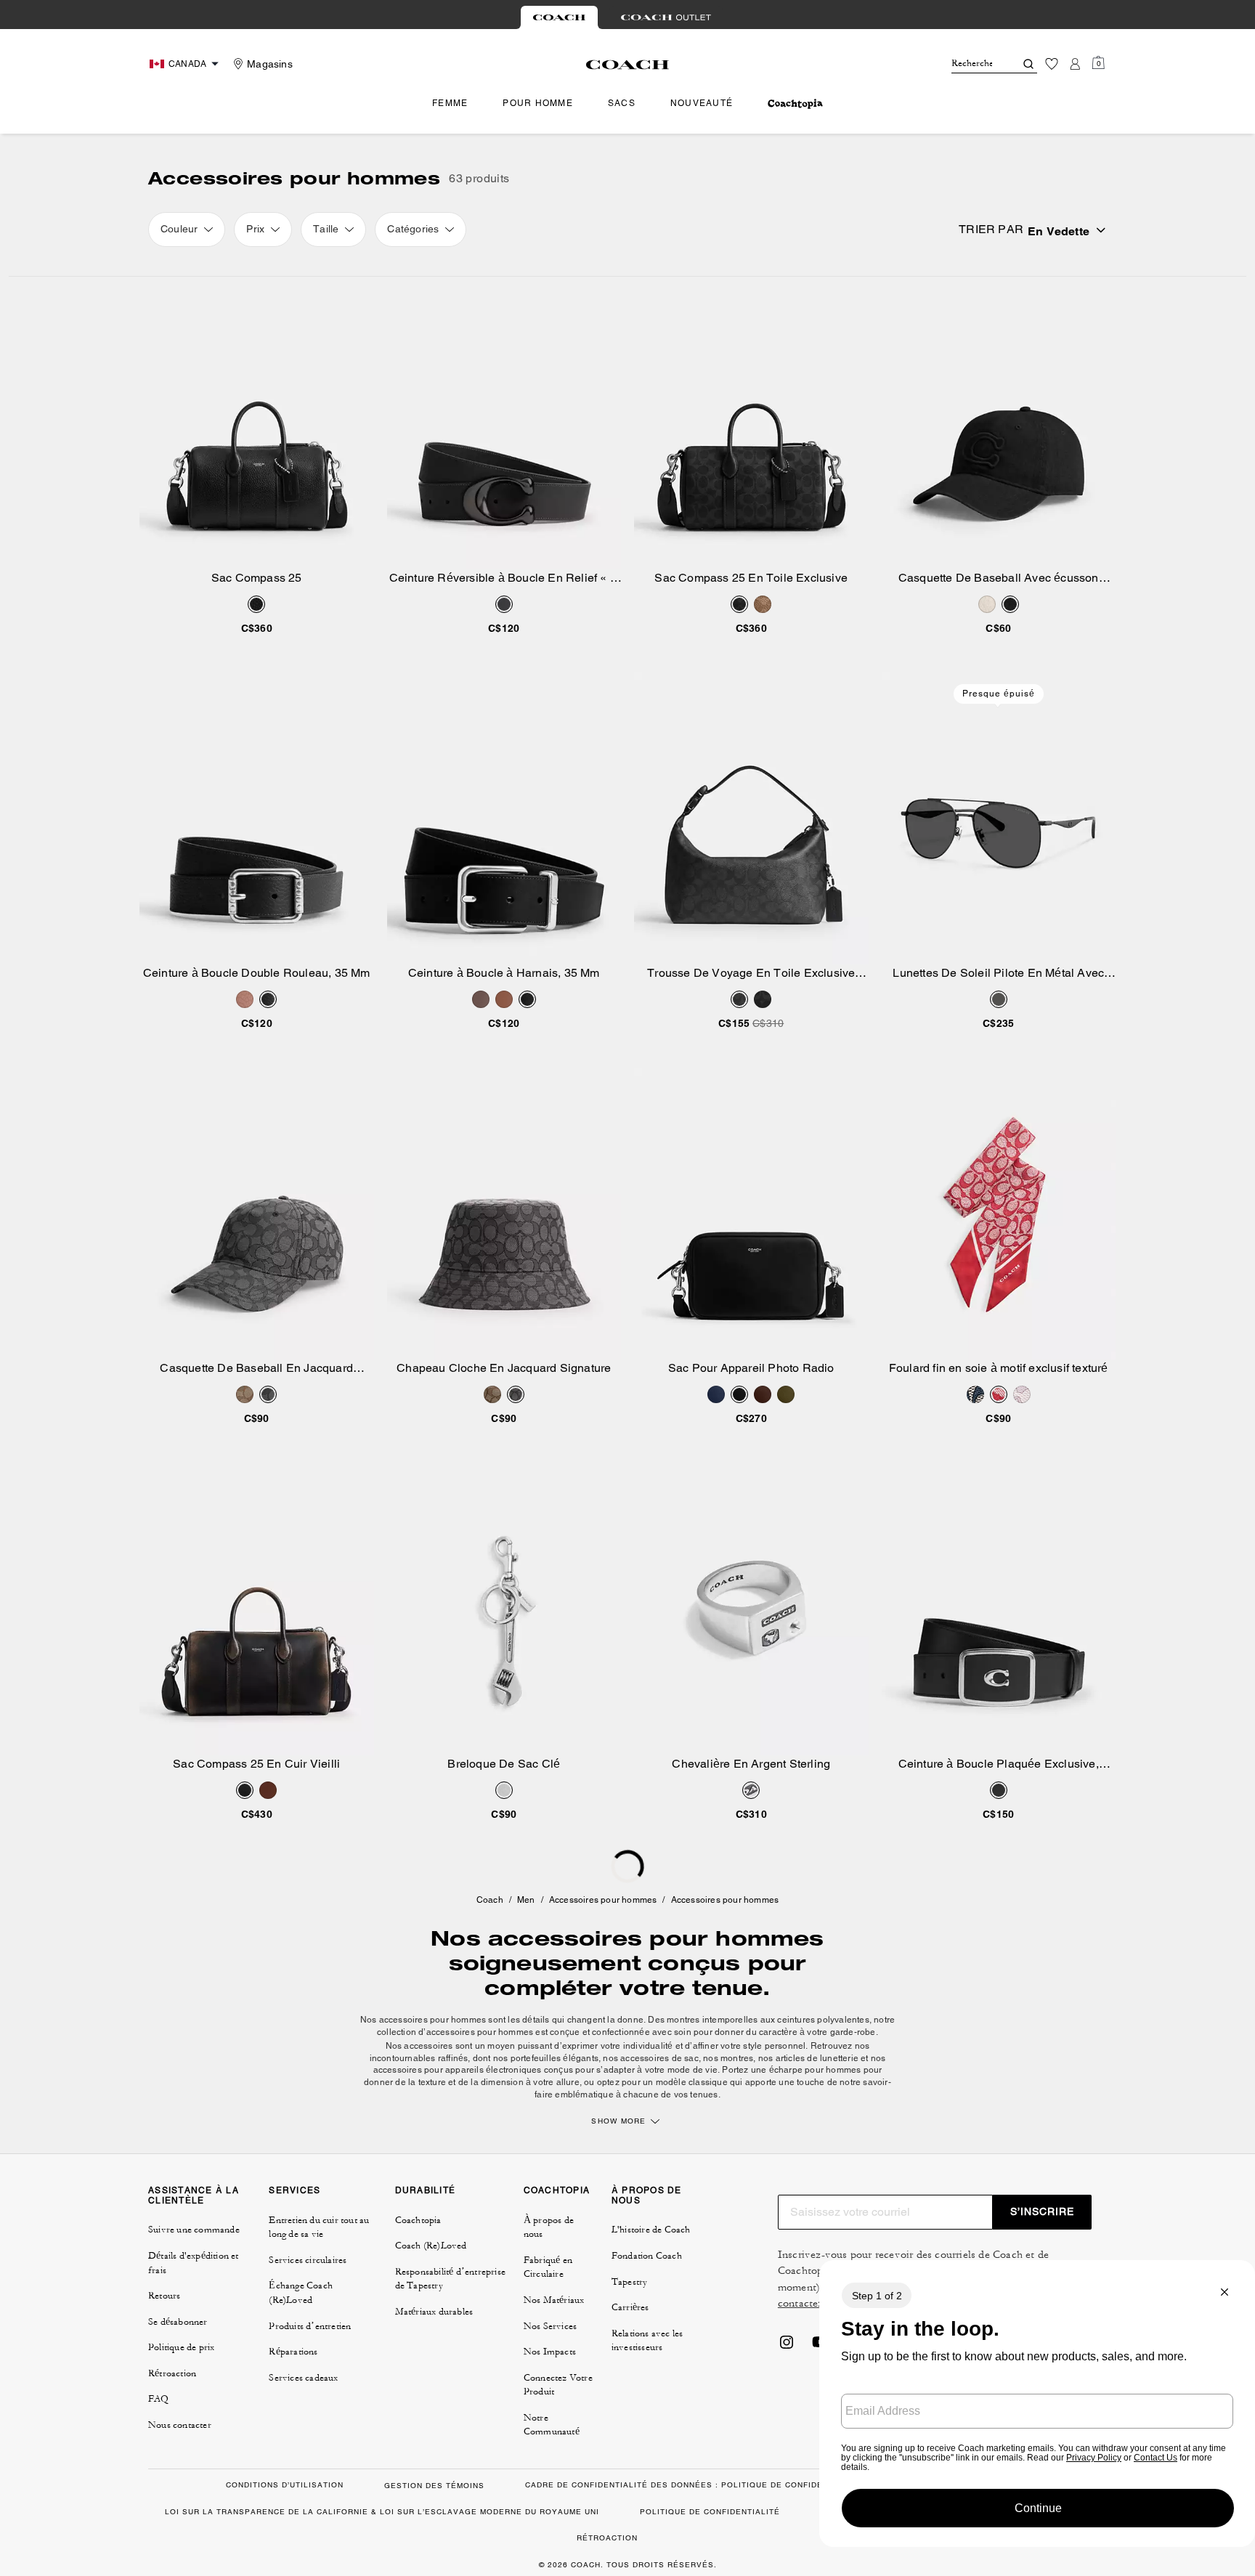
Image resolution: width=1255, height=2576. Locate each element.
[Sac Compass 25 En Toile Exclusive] (751, 423)
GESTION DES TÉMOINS (434, 2486)
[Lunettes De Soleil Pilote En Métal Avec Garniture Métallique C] (999, 818)
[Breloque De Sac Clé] (504, 1609)
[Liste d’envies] (1052, 64)
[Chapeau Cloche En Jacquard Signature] (504, 1214)
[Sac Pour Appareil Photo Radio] (751, 1214)
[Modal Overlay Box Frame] (1037, 2404)
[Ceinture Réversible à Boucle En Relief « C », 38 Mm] (504, 423)
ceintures (796, 2020)
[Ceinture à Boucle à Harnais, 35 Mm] (504, 818)
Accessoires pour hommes (603, 1900)
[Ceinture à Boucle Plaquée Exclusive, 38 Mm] (999, 1609)
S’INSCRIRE (1042, 2211)
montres (683, 2020)
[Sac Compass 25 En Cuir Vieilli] (257, 1609)
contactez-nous (814, 2303)
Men (526, 1900)
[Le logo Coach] (628, 65)
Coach (490, 1900)
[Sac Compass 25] (257, 423)
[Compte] (1075, 64)
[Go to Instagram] (787, 2347)
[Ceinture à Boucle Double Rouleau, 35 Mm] (257, 818)
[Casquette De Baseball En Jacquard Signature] (257, 1214)
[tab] (559, 17)
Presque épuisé (999, 694)
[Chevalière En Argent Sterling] (751, 1609)
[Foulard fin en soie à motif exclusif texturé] (999, 1214)
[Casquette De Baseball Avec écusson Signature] (999, 423)
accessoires (429, 2046)
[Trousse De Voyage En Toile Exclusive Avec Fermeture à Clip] (751, 818)
